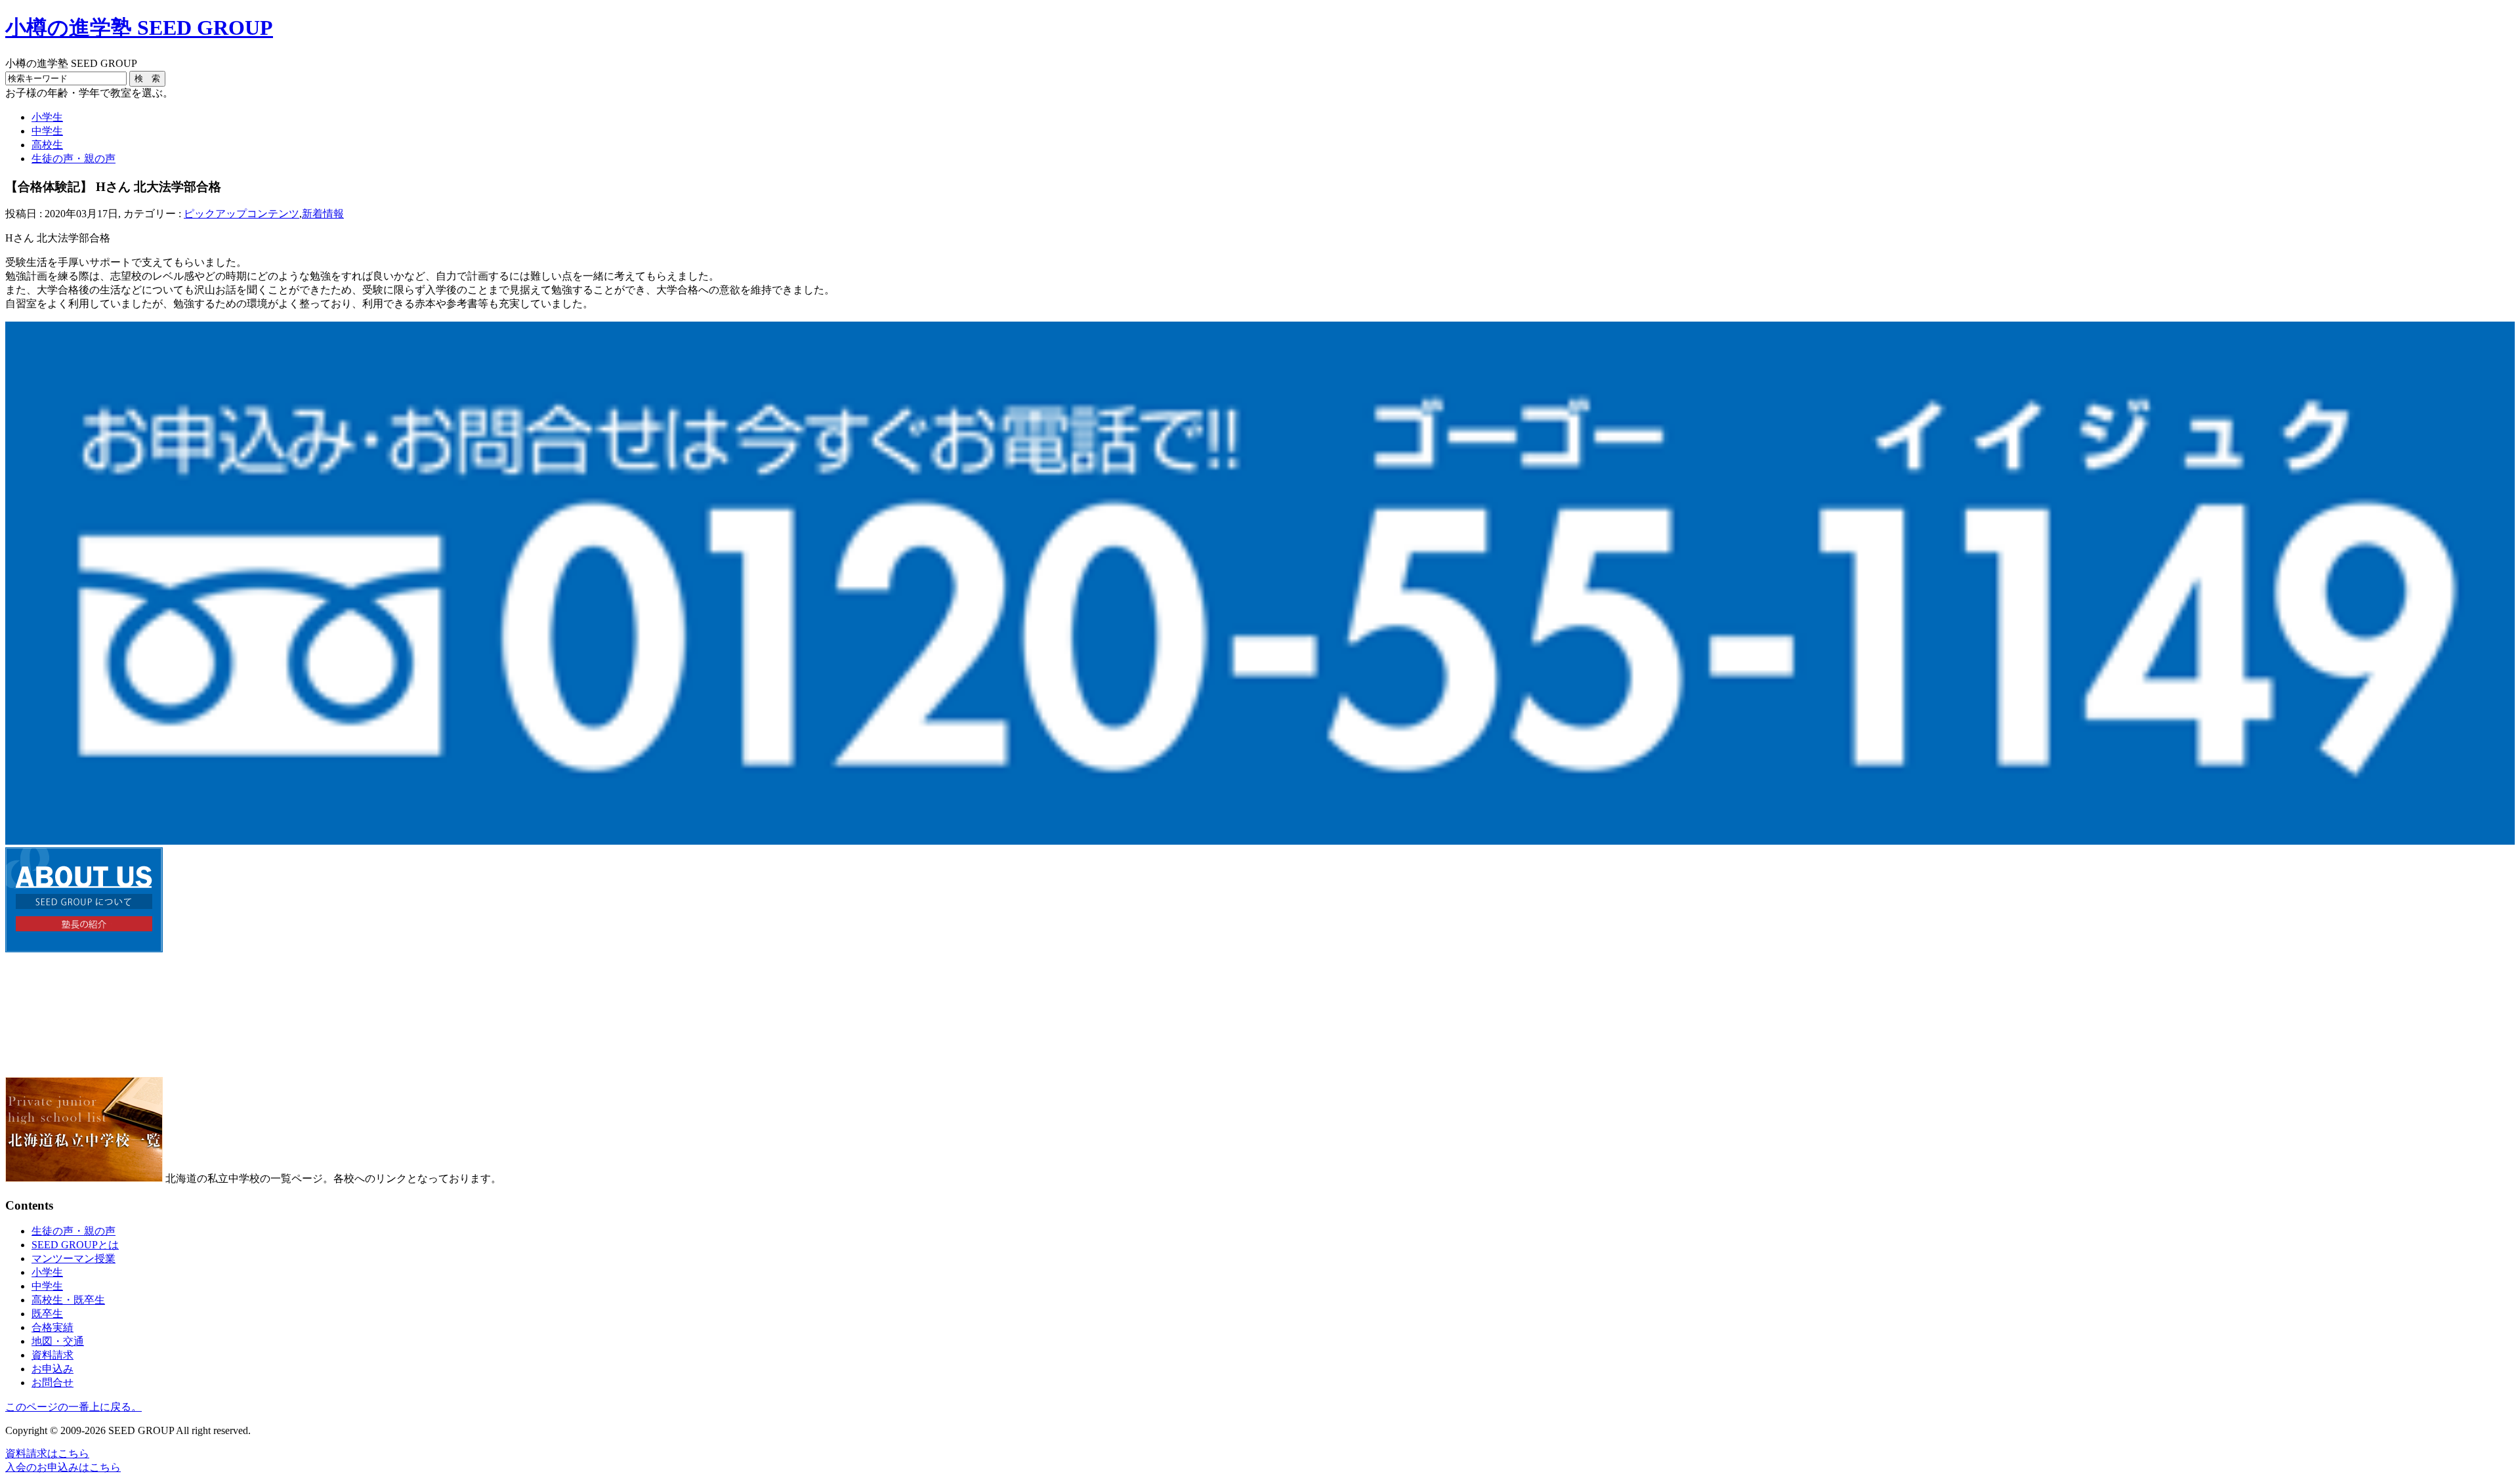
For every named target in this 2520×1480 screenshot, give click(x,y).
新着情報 (323, 214)
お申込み (52, 1369)
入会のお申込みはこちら (63, 1467)
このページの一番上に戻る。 (73, 1407)
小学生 (47, 117)
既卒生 (47, 1314)
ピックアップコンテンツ (241, 214)
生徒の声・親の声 (73, 159)
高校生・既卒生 (68, 1300)
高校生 (47, 145)
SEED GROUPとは (75, 1245)
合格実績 (52, 1327)
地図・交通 (58, 1341)
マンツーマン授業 (73, 1258)
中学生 (47, 131)
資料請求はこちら (47, 1453)
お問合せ (52, 1383)
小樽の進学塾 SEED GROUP (139, 28)
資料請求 (52, 1355)
